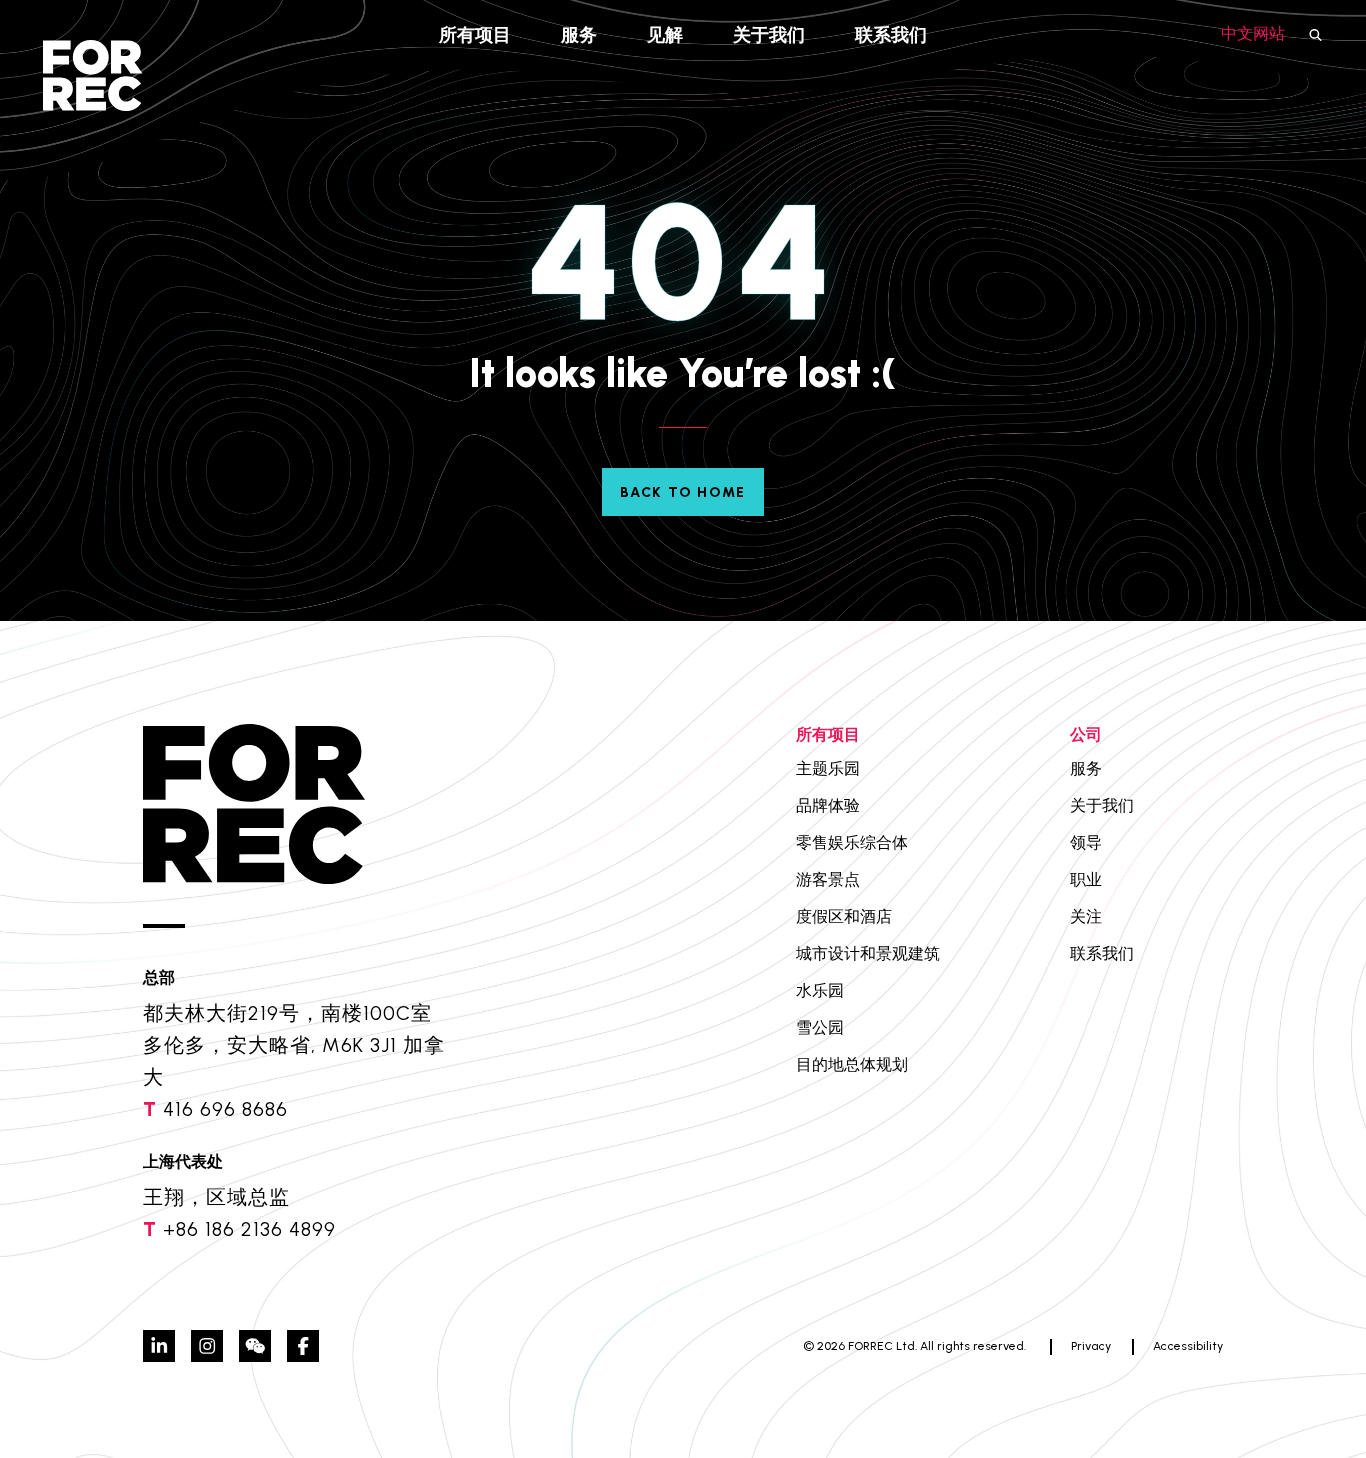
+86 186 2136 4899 (249, 1229)
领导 (1086, 842)
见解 (665, 35)
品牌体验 (828, 805)
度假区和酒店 (844, 916)
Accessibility (1188, 1346)
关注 (1086, 916)
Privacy (1091, 1346)
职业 (1086, 879)
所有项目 (475, 35)
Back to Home (683, 492)
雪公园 (820, 1027)
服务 (579, 35)
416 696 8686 (225, 1109)
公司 (1086, 734)
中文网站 (1253, 33)
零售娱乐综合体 (852, 842)
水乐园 (820, 990)
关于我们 (769, 35)
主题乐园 (828, 768)
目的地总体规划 (852, 1064)
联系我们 (891, 35)
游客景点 (828, 879)
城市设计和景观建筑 (868, 953)
